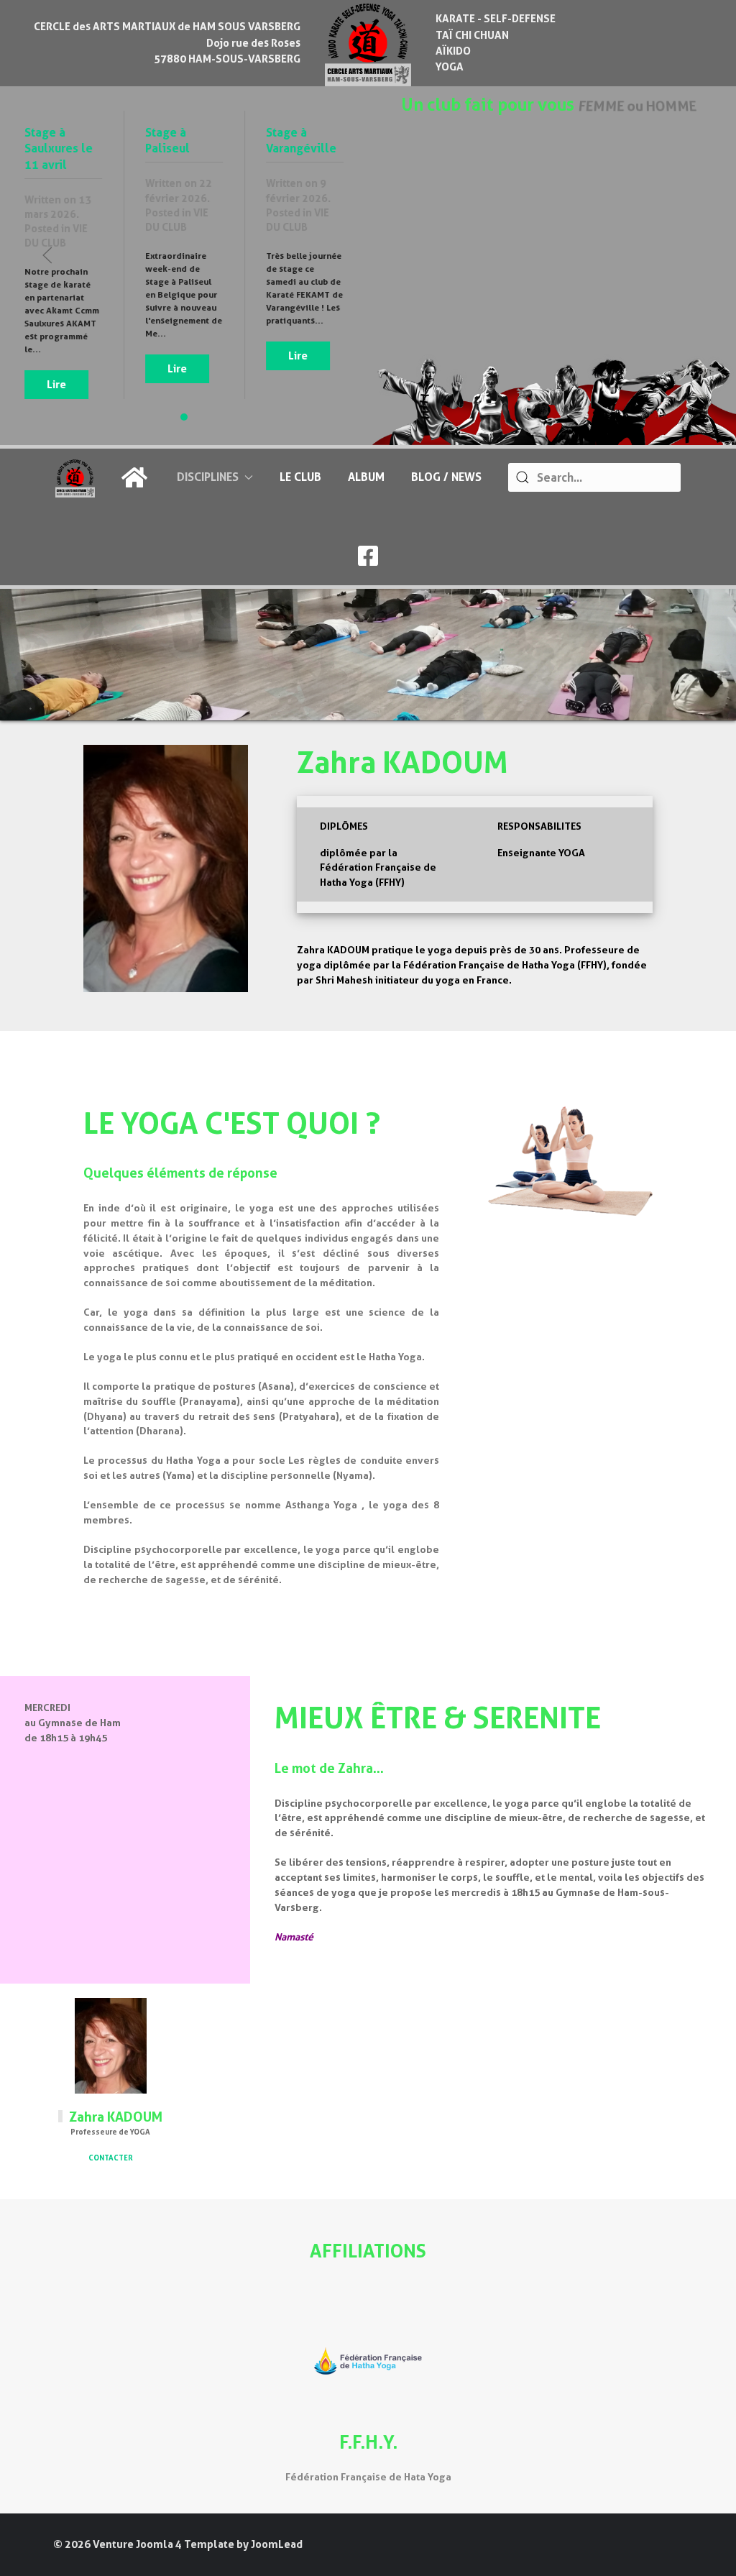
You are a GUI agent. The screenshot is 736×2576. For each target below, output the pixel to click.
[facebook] (368, 560)
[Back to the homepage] (368, 43)
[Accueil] (136, 477)
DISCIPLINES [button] (208, 477)
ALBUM (366, 477)
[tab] (184, 417)
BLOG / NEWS (446, 477)
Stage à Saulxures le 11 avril (59, 149)
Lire (56, 385)
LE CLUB (300, 477)
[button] (47, 255)
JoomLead (277, 2544)
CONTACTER (111, 2158)
